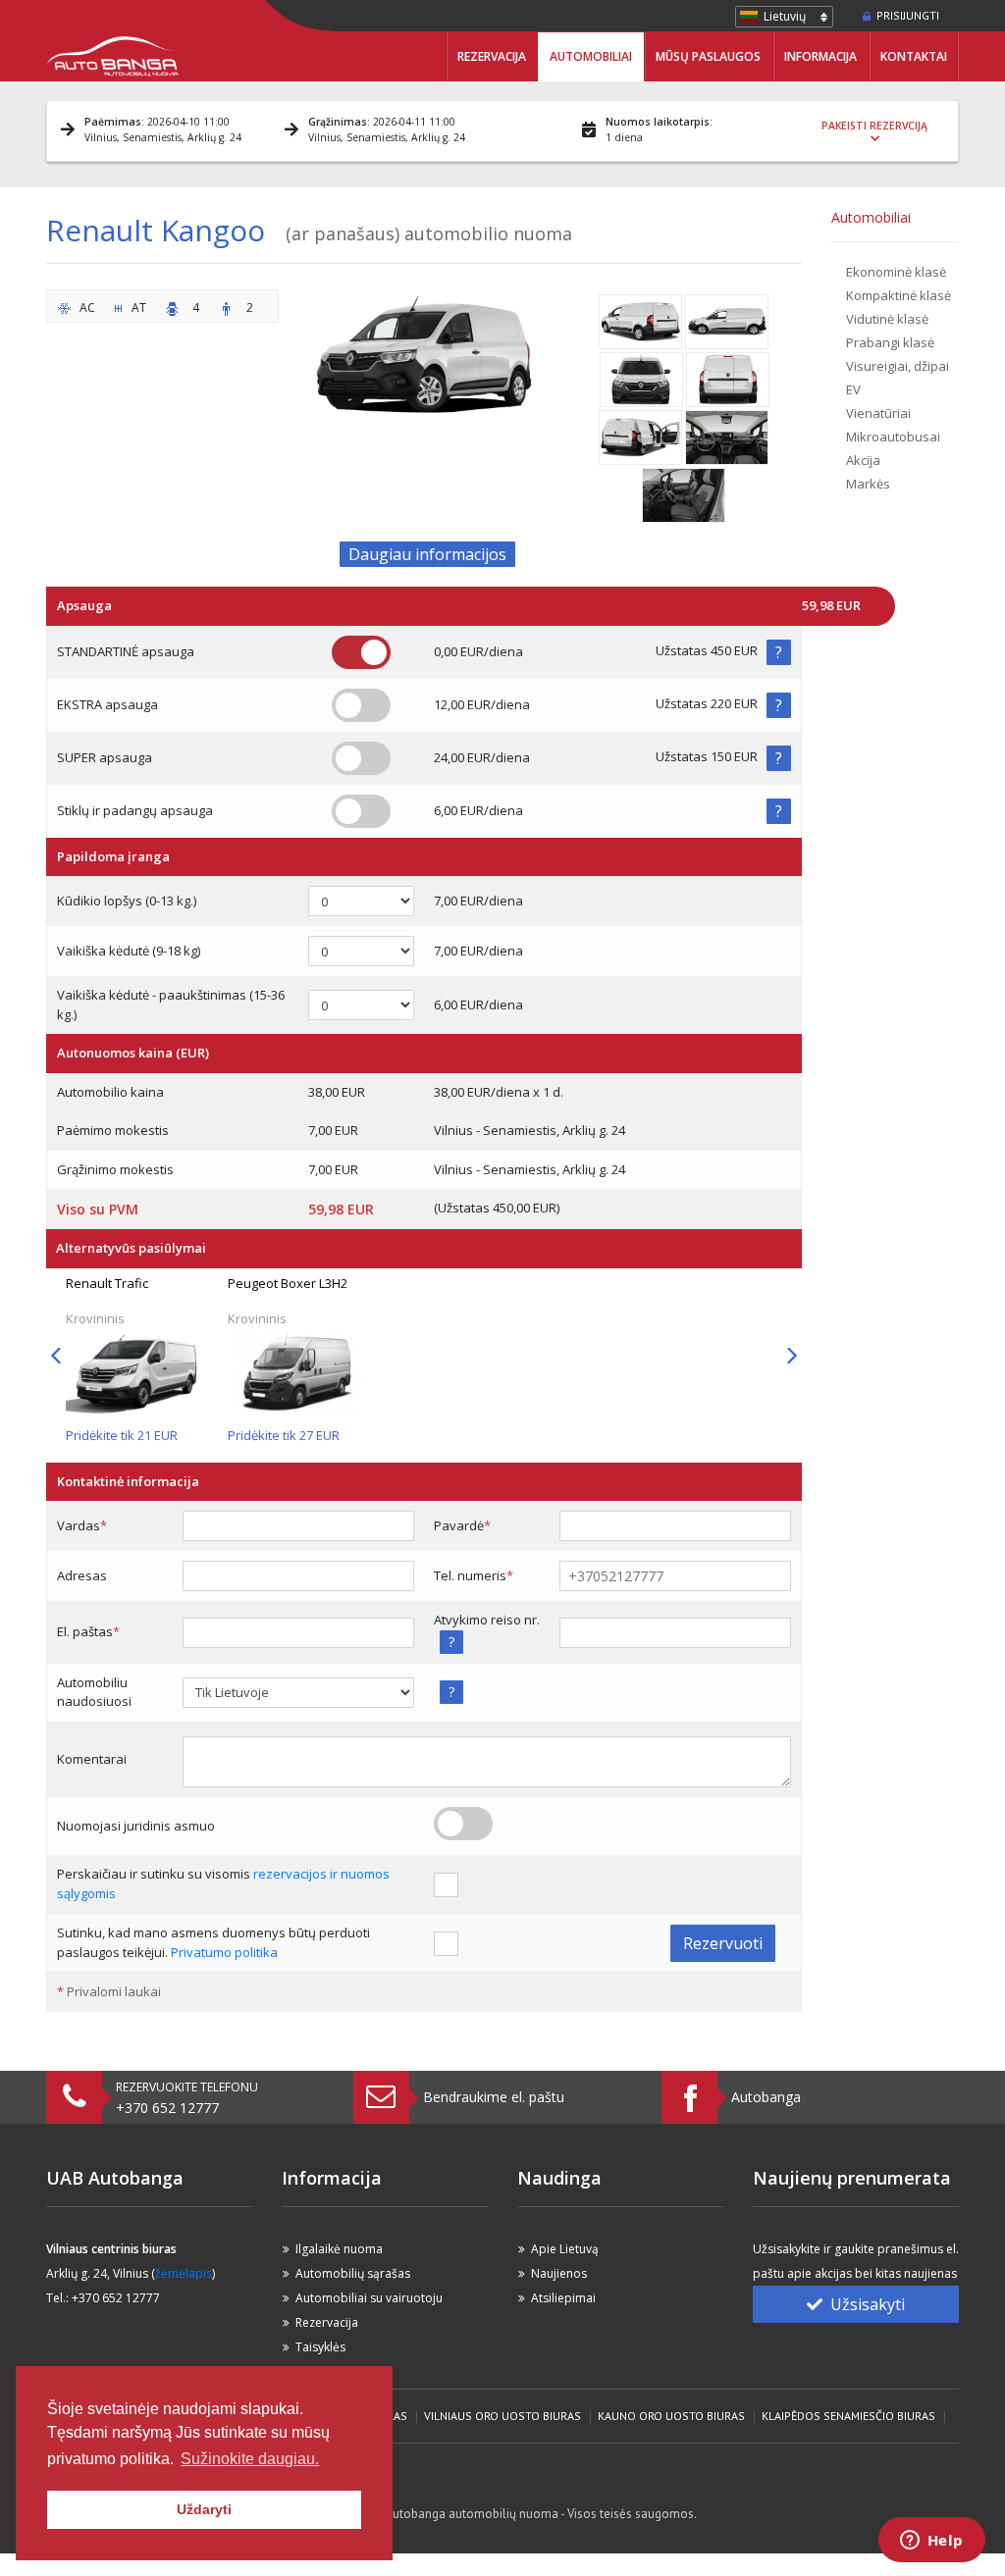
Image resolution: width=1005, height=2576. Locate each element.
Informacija (820, 56)
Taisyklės (320, 2347)
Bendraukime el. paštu (494, 2097)
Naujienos (559, 2273)
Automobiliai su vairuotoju (369, 2298)
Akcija (863, 460)
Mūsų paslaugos (708, 56)
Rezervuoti (723, 1943)
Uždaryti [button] (204, 2509)
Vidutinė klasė (887, 319)
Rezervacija (492, 56)
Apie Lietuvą (565, 2249)
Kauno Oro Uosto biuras (671, 2416)
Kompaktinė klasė (899, 295)
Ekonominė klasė (896, 272)
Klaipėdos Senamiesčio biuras (848, 2416)
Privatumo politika (224, 1952)
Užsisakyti (868, 2304)
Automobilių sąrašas (353, 2273)
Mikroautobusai (893, 437)
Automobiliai (591, 56)
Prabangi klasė (890, 342)
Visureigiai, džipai (898, 366)
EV (853, 389)
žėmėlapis (184, 2273)
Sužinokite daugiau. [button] (250, 2459)
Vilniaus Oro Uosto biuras (502, 2416)
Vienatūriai (878, 413)
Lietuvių (785, 16)
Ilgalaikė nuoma (339, 2249)
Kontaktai (914, 56)
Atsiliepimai (563, 2298)
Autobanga (766, 2097)
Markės (868, 484)
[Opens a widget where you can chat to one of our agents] (931, 2542)
